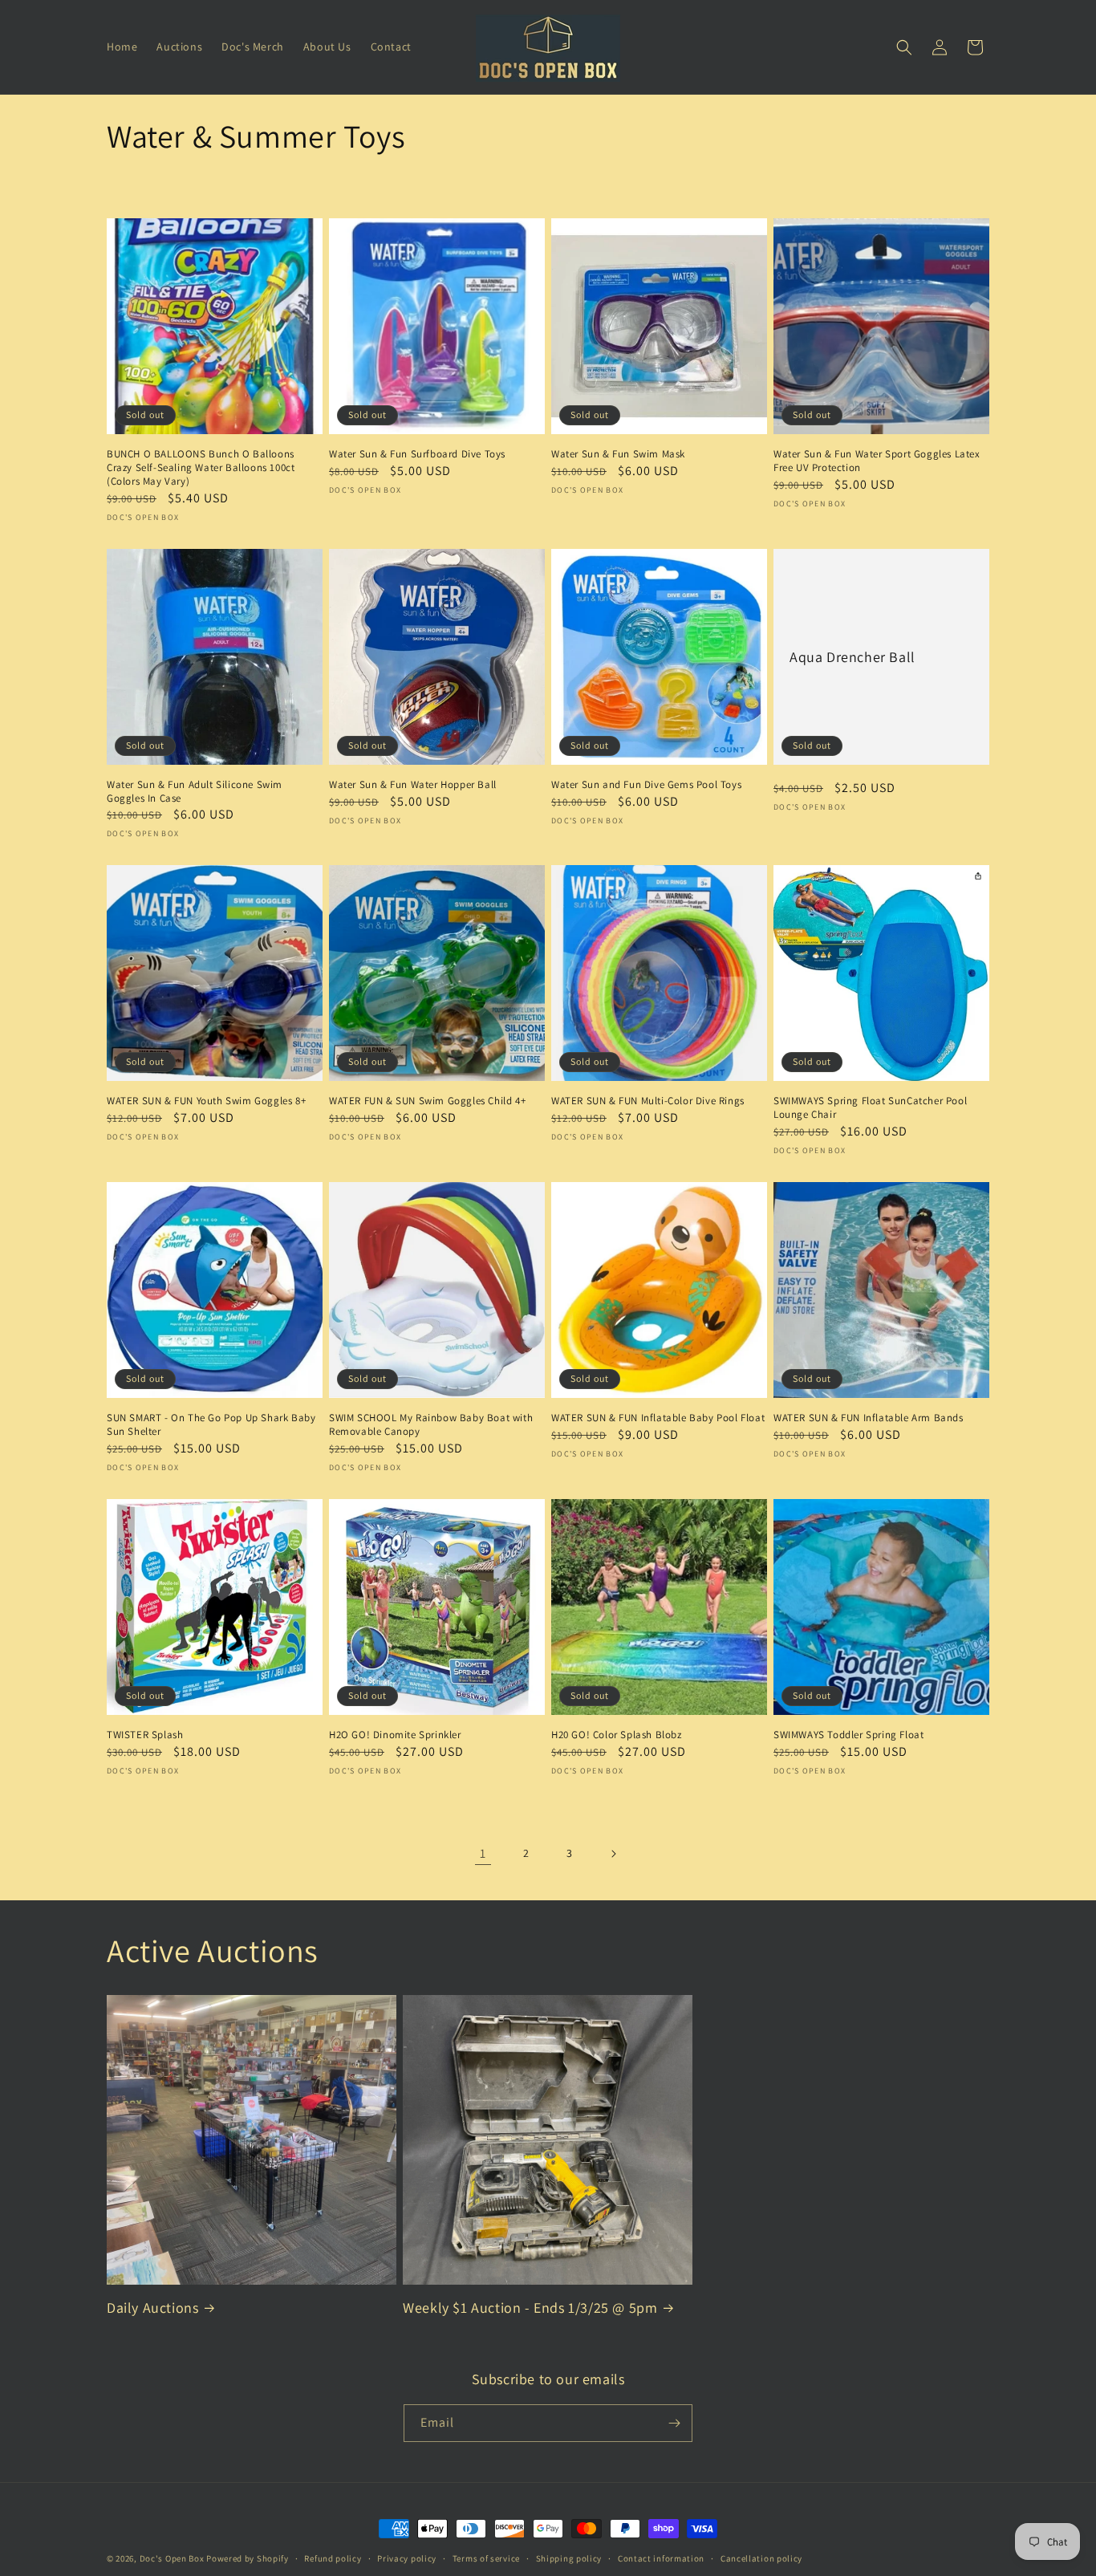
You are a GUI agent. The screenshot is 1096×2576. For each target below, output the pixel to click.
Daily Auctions (152, 2308)
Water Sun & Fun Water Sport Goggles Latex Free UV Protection (877, 461)
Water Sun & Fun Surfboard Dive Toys (417, 454)
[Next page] (613, 1854)
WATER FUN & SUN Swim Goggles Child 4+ (427, 1101)
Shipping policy (569, 2558)
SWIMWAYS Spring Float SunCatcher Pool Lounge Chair (870, 1108)
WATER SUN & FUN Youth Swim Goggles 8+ (206, 1101)
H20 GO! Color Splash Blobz (617, 1735)
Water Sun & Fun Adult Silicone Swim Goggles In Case (195, 792)
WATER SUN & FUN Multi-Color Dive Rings (648, 1101)
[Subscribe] (674, 2423)
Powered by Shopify (248, 2558)
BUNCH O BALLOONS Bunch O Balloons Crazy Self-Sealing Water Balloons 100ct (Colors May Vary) (201, 468)
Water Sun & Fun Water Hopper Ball (413, 785)
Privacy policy (407, 2558)
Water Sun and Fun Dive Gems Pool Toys (646, 785)
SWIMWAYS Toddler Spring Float (848, 1735)
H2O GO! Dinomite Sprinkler (395, 1735)
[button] (904, 47)
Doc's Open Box (172, 2558)
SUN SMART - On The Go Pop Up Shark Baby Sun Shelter (211, 1425)
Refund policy (333, 2558)
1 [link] (483, 1853)
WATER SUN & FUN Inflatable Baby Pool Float (658, 1418)
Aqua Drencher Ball (852, 656)
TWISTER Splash (145, 1735)
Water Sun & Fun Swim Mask (618, 454)
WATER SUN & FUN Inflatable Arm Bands (869, 1418)
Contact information (661, 2558)
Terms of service (486, 2558)
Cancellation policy (761, 2558)
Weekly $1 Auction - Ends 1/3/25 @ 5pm (530, 2308)
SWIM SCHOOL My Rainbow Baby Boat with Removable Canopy (431, 1425)
